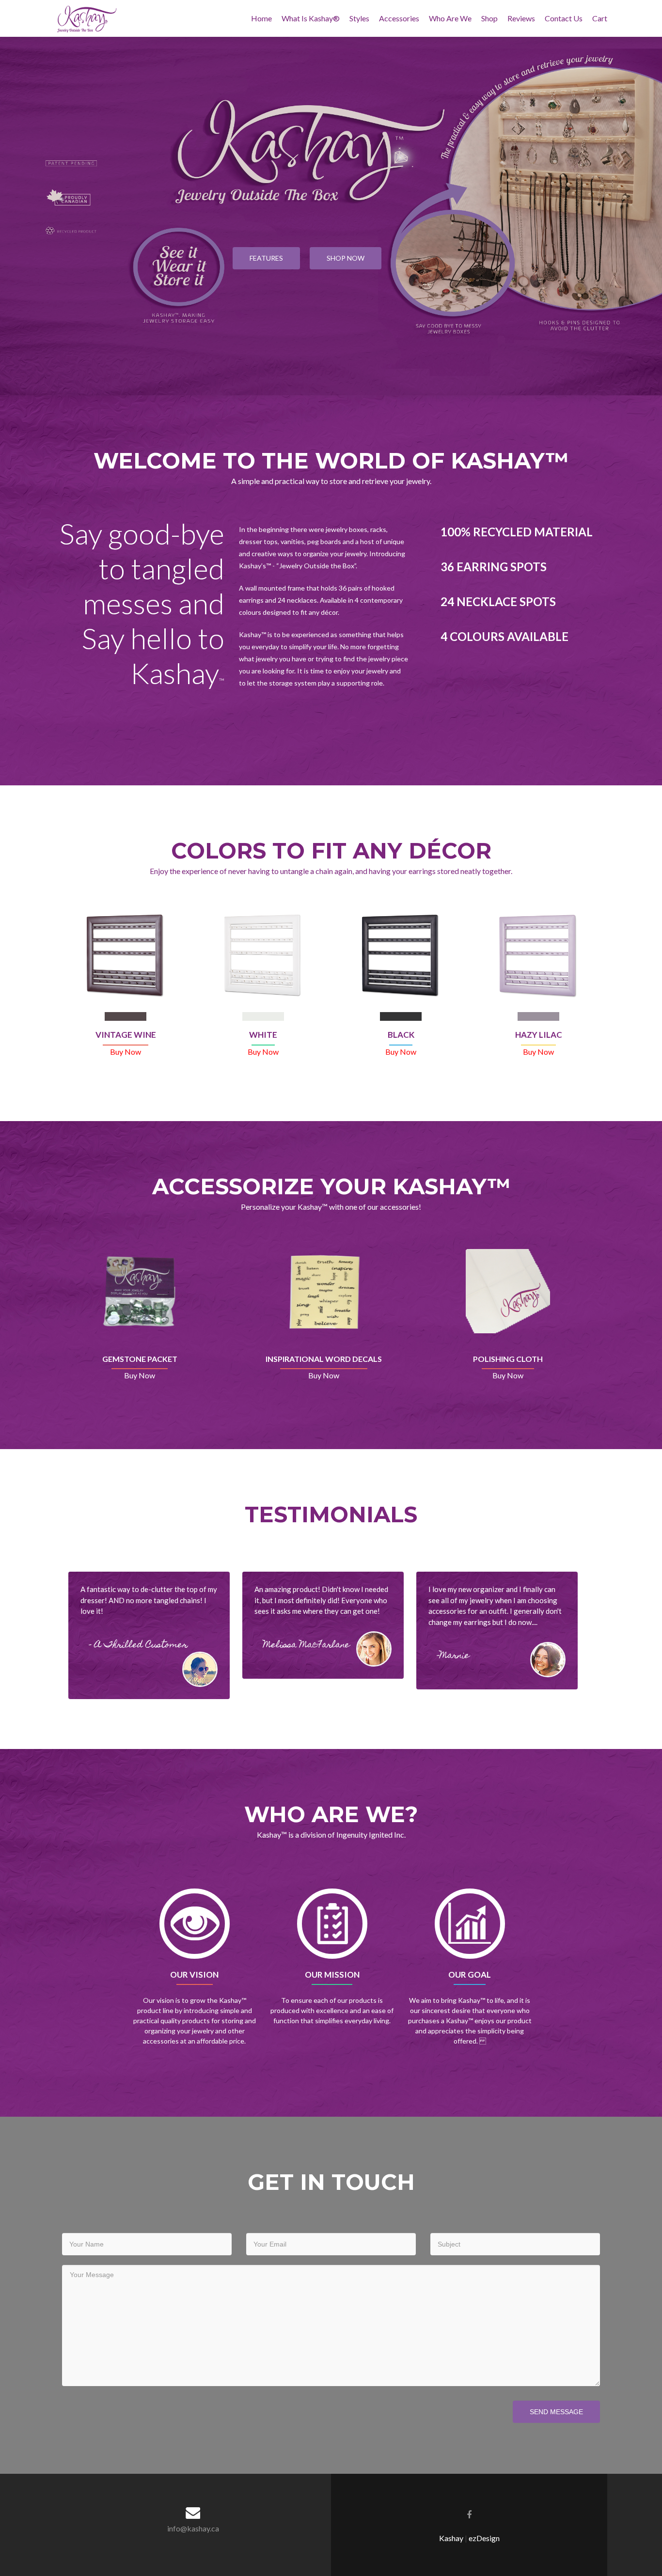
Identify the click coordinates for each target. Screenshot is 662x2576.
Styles (359, 18)
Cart (600, 18)
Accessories (399, 18)
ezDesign (484, 2538)
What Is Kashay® (311, 18)
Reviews (521, 18)
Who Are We (450, 18)
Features (266, 258)
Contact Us (564, 18)
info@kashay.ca (193, 2528)
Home (261, 18)
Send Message (556, 2412)
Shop (489, 18)
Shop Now (346, 258)
